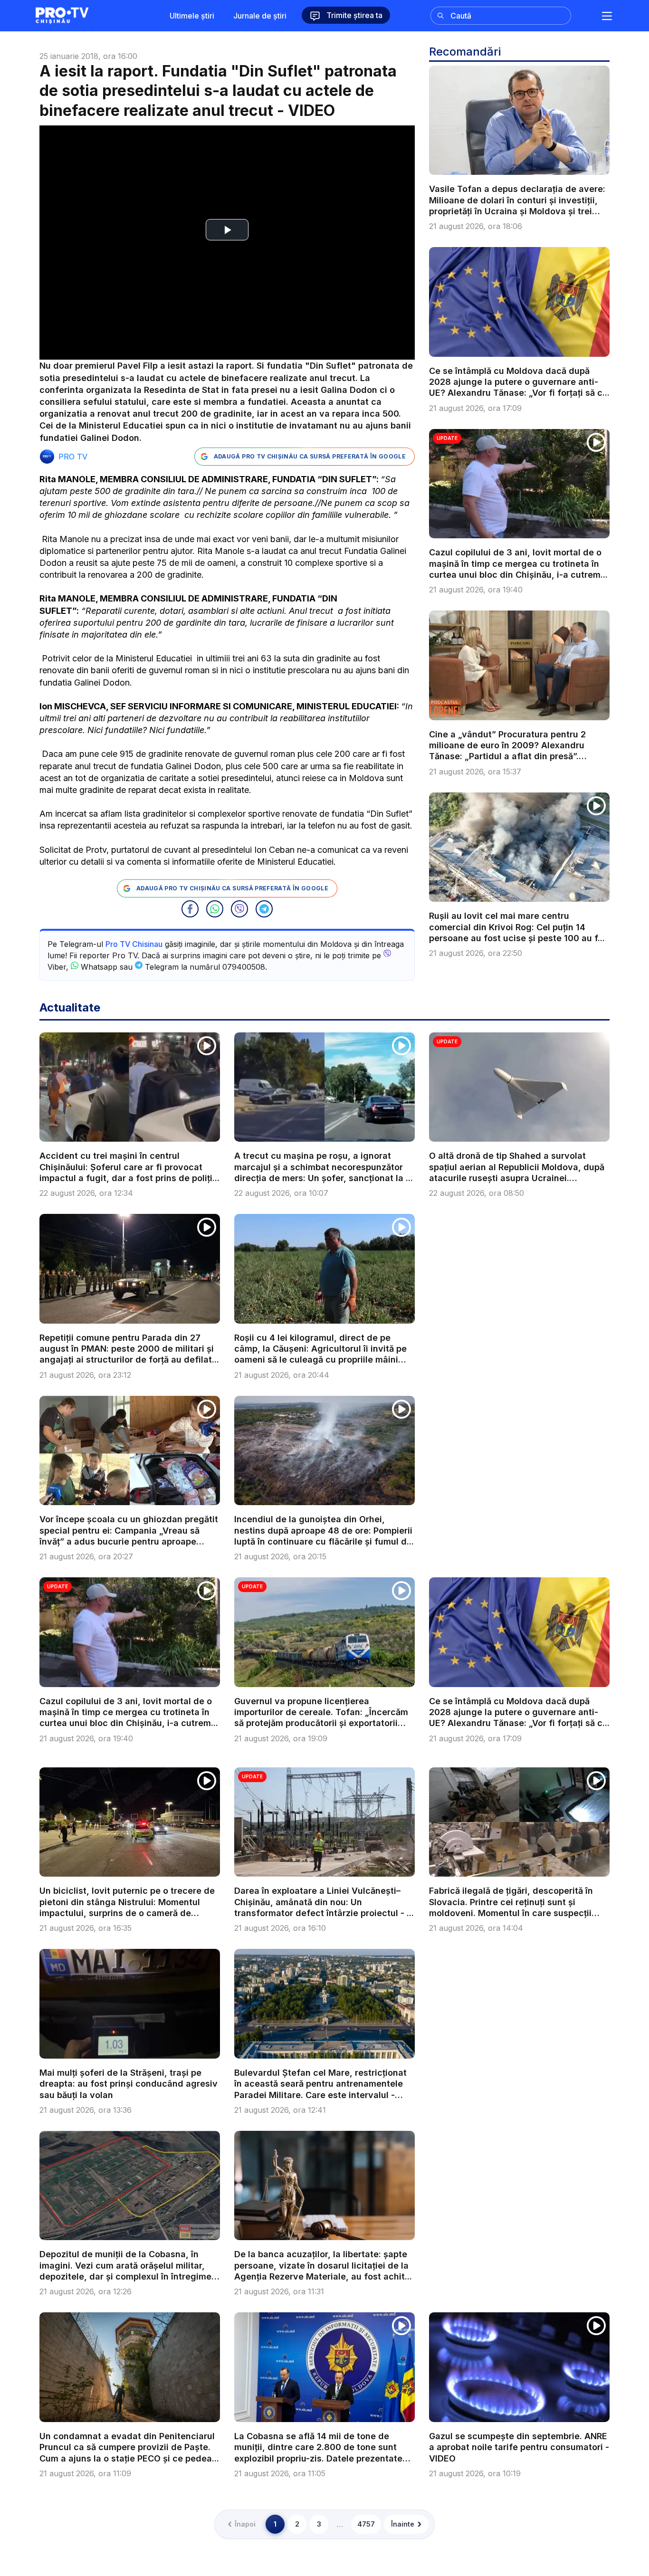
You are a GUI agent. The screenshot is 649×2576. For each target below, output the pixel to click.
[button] (190, 909)
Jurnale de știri (260, 16)
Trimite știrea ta (353, 15)
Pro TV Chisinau (134, 944)
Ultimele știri (192, 16)
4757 (366, 2524)
